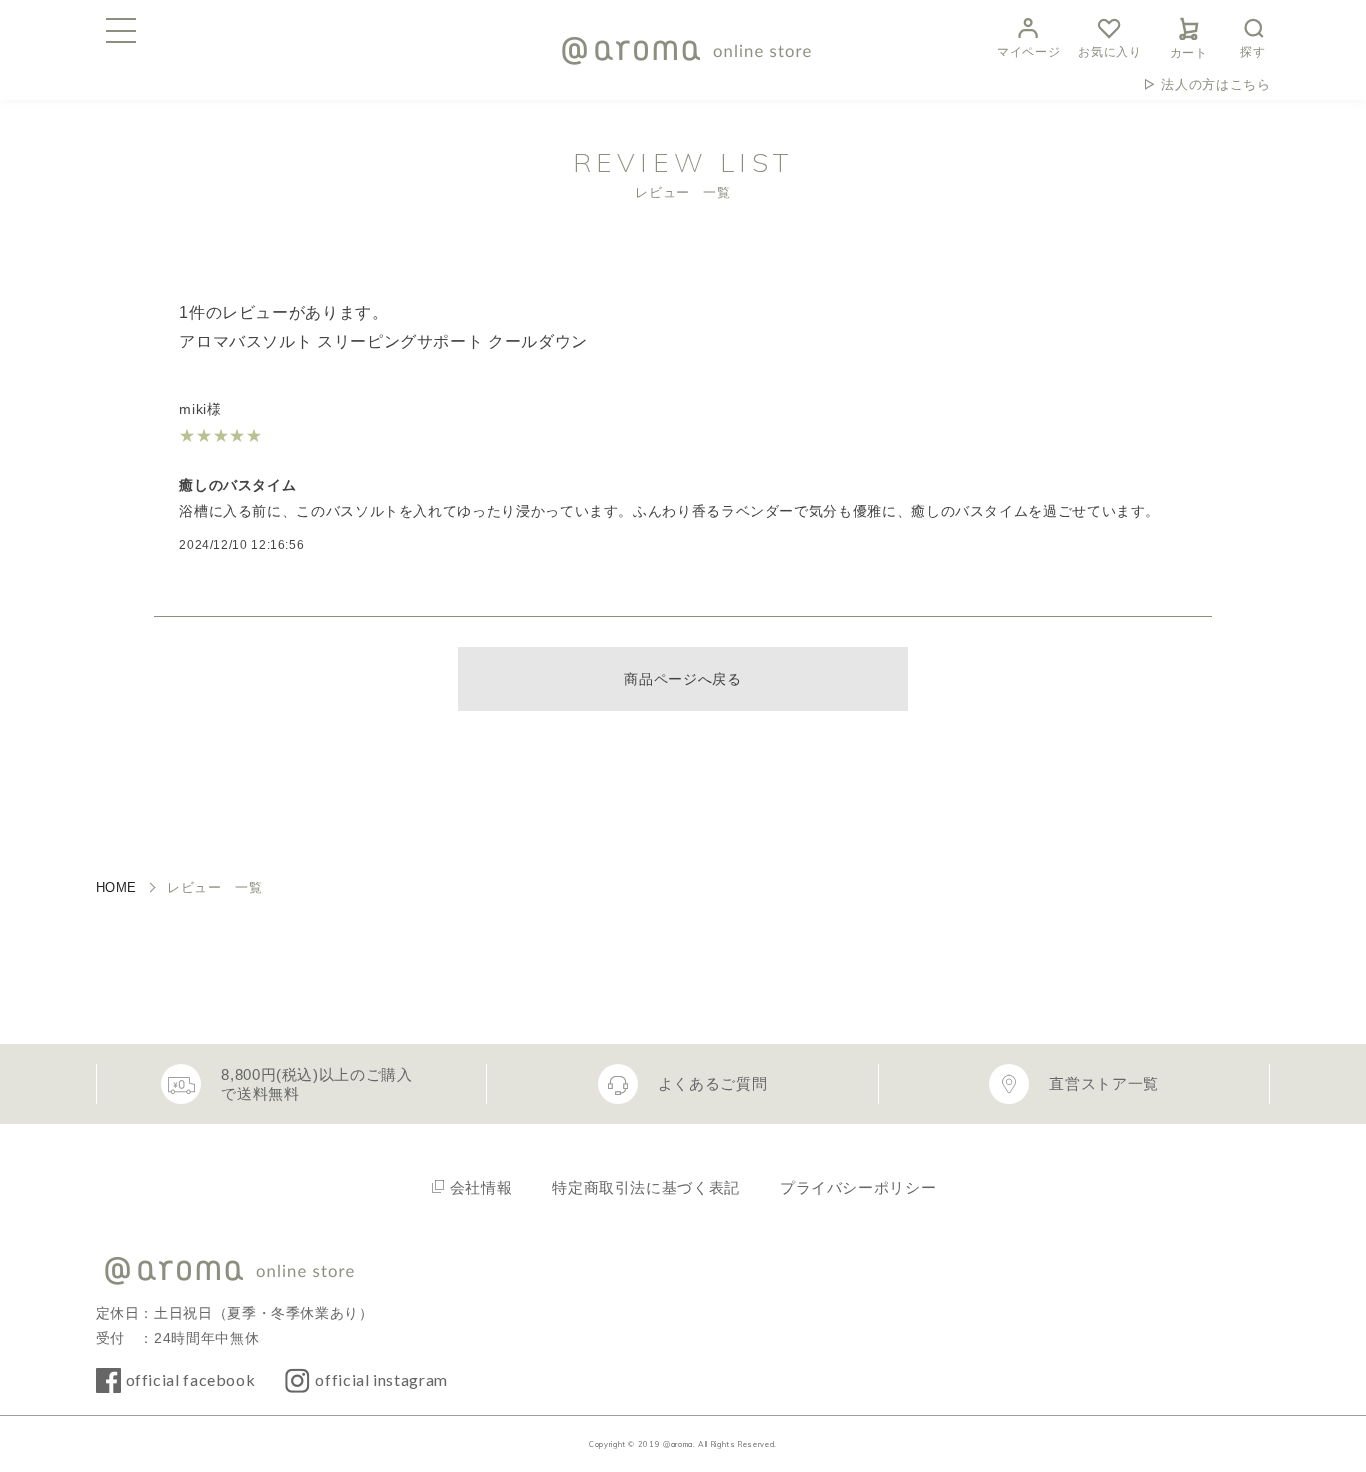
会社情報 (481, 1187)
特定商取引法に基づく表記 (646, 1187)
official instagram (381, 1379)
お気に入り (1109, 52)
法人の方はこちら (1215, 84)
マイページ (1028, 52)
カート (1189, 53)
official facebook (191, 1379)
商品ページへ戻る (682, 679)
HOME (117, 887)
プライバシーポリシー (858, 1187)
